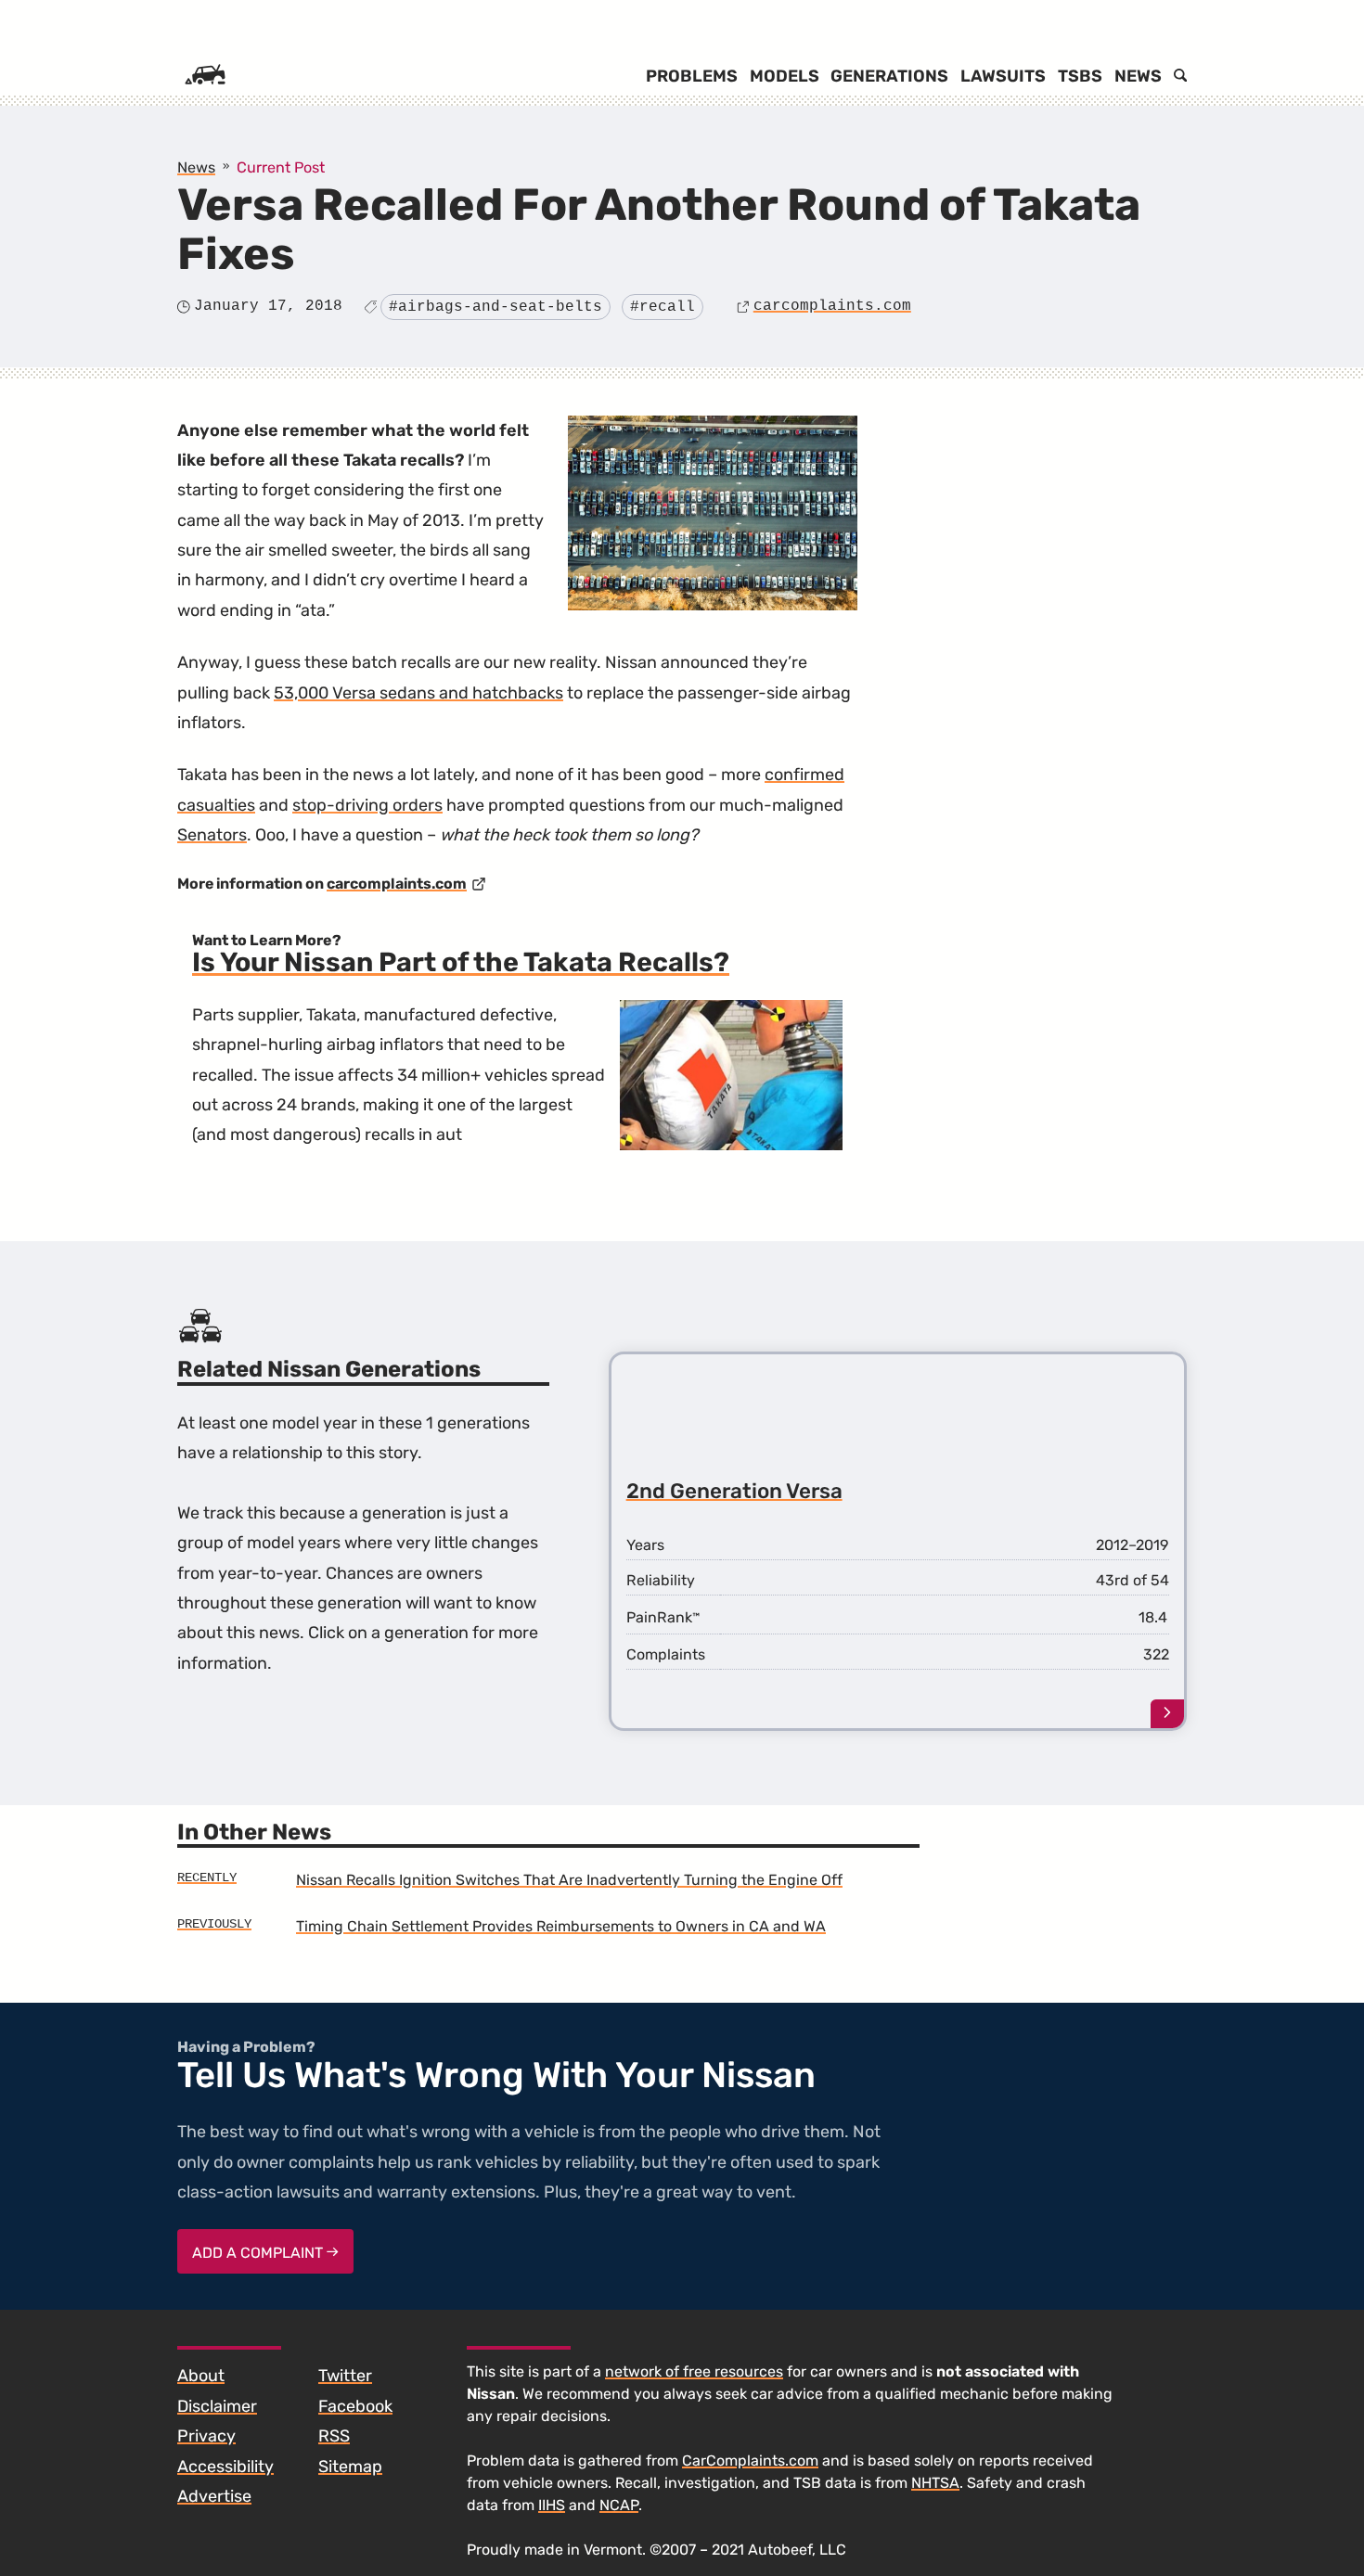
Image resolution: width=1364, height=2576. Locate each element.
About (201, 2376)
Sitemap (350, 2467)
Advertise (214, 2496)
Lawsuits (1003, 76)
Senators (212, 835)
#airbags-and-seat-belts (495, 307)
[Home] (205, 76)
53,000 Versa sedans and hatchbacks (418, 693)
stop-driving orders (367, 805)
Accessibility (225, 2467)
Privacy (206, 2436)
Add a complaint (259, 2253)
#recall (663, 307)
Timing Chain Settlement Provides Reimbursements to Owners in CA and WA (561, 1926)
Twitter (345, 2376)
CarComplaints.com (750, 2461)
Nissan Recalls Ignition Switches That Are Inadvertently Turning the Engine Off (569, 1880)
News (1138, 76)
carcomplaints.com (832, 306)
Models (785, 76)
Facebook (355, 2406)
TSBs (1080, 76)
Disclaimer (217, 2406)
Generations (889, 76)
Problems (692, 76)
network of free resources (694, 2371)
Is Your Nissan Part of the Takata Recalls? (461, 962)
